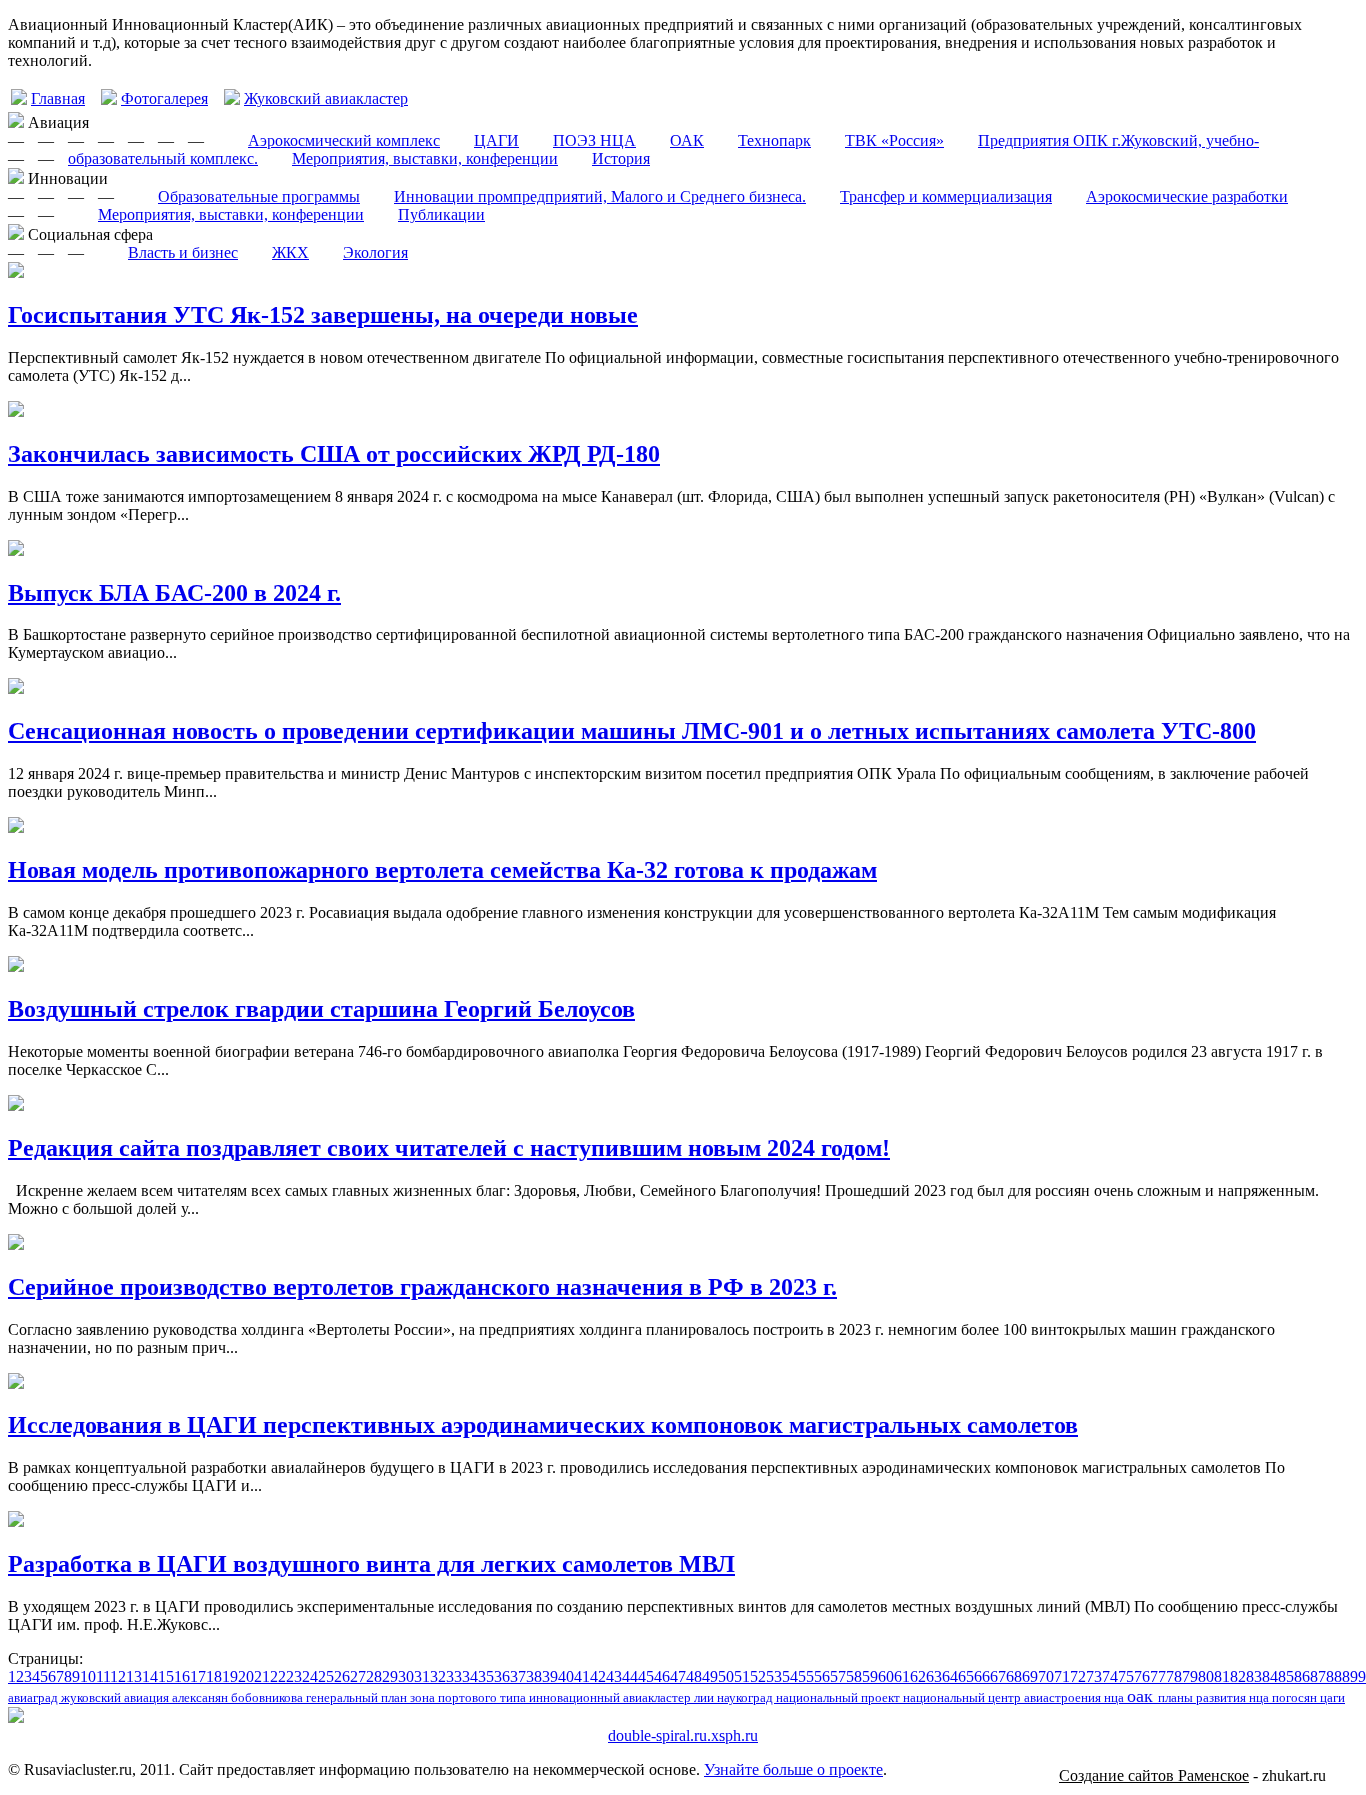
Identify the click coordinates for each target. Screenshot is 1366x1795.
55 (806, 1676)
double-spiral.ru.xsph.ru (683, 1735)
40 (566, 1676)
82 (1238, 1676)
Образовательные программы (259, 196)
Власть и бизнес (183, 252)
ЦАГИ (496, 140)
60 (886, 1676)
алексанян (201, 1697)
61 (902, 1676)
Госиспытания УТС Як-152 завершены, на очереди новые (323, 315)
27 (358, 1676)
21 (262, 1676)
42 (598, 1676)
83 (1254, 1676)
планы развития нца (1215, 1697)
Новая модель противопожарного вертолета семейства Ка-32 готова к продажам (442, 870)
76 (1142, 1676)
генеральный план (358, 1697)
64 (950, 1676)
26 (342, 1676)
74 (1110, 1676)
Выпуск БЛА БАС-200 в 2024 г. (174, 593)
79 (1190, 1676)
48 (694, 1676)
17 (198, 1676)
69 (1030, 1676)
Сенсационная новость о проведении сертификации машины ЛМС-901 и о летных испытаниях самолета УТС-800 (632, 731)
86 (1302, 1676)
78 (1174, 1676)
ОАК (687, 140)
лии (705, 1697)
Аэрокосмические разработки (1187, 196)
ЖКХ (290, 252)
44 (630, 1676)
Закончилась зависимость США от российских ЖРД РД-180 (334, 454)
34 (470, 1676)
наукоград (746, 1697)
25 (326, 1676)
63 (934, 1676)
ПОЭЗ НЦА (594, 140)
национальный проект (839, 1697)
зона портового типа (469, 1697)
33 (454, 1676)
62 (918, 1676)
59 (870, 1676)
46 (662, 1676)
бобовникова (268, 1697)
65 (966, 1676)
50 (726, 1676)
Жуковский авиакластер (326, 98)
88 (1334, 1676)
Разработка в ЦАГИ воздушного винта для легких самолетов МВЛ (371, 1564)
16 (182, 1676)
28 (374, 1676)
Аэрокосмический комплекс (344, 140)
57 (838, 1676)
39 (550, 1676)
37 (518, 1676)
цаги (1332, 1697)
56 (822, 1676)
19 (230, 1676)
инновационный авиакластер (611, 1697)
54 (790, 1676)
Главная (58, 98)
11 (103, 1676)
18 (214, 1676)
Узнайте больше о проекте (793, 1769)
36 (502, 1676)
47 (678, 1676)
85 (1286, 1676)
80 (1206, 1676)
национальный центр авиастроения (1003, 1697)
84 (1270, 1676)
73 (1094, 1676)
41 (582, 1676)
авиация (148, 1697)
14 (150, 1676)
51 (742, 1676)
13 (134, 1676)
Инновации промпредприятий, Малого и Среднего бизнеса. (600, 196)
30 (406, 1676)
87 (1318, 1676)
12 (118, 1676)
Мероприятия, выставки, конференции (425, 158)
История (621, 158)
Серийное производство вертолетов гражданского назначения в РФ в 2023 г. (422, 1287)
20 (246, 1676)
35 (486, 1676)
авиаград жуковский (66, 1697)
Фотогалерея (164, 98)
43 (614, 1676)
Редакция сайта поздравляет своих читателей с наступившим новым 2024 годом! (449, 1148)
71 (1062, 1676)
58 (854, 1676)
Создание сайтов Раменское (1154, 1775)
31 (422, 1676)
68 (1014, 1676)
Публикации (441, 214)
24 (310, 1676)
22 (278, 1676)
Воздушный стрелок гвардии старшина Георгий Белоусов (321, 1009)
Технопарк (774, 140)
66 (982, 1676)
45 (646, 1676)
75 (1126, 1676)
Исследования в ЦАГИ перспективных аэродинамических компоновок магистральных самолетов (543, 1425)
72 (1078, 1676)
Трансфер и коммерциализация (946, 196)
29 (390, 1676)
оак (1142, 1696)
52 (758, 1676)
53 (774, 1676)
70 (1046, 1676)
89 (1350, 1676)
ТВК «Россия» (894, 140)
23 (294, 1676)
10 (88, 1676)
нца (1115, 1697)
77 (1158, 1676)
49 (710, 1676)
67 (998, 1676)
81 (1222, 1676)
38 (534, 1676)
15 (166, 1676)
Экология (375, 252)
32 (438, 1676)
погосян (1296, 1697)
